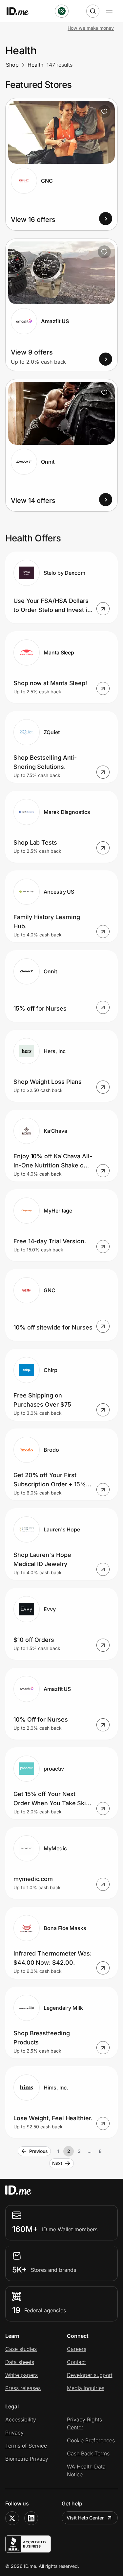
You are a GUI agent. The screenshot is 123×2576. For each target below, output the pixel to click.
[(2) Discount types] (62, 11)
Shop (12, 65)
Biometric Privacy (27, 2459)
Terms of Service (26, 2446)
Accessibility (21, 2419)
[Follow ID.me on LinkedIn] (31, 2518)
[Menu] (109, 11)
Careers (77, 2349)
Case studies (21, 2349)
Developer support (90, 2375)
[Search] (93, 11)
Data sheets (20, 2362)
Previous (39, 2151)
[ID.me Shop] (22, 11)
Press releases (23, 2388)
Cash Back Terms (88, 2453)
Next (57, 2163)
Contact (76, 2362)
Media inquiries (86, 2388)
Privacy (14, 2433)
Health (35, 65)
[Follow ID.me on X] (12, 2518)
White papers (21, 2375)
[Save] (104, 111)
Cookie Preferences (91, 2440)
